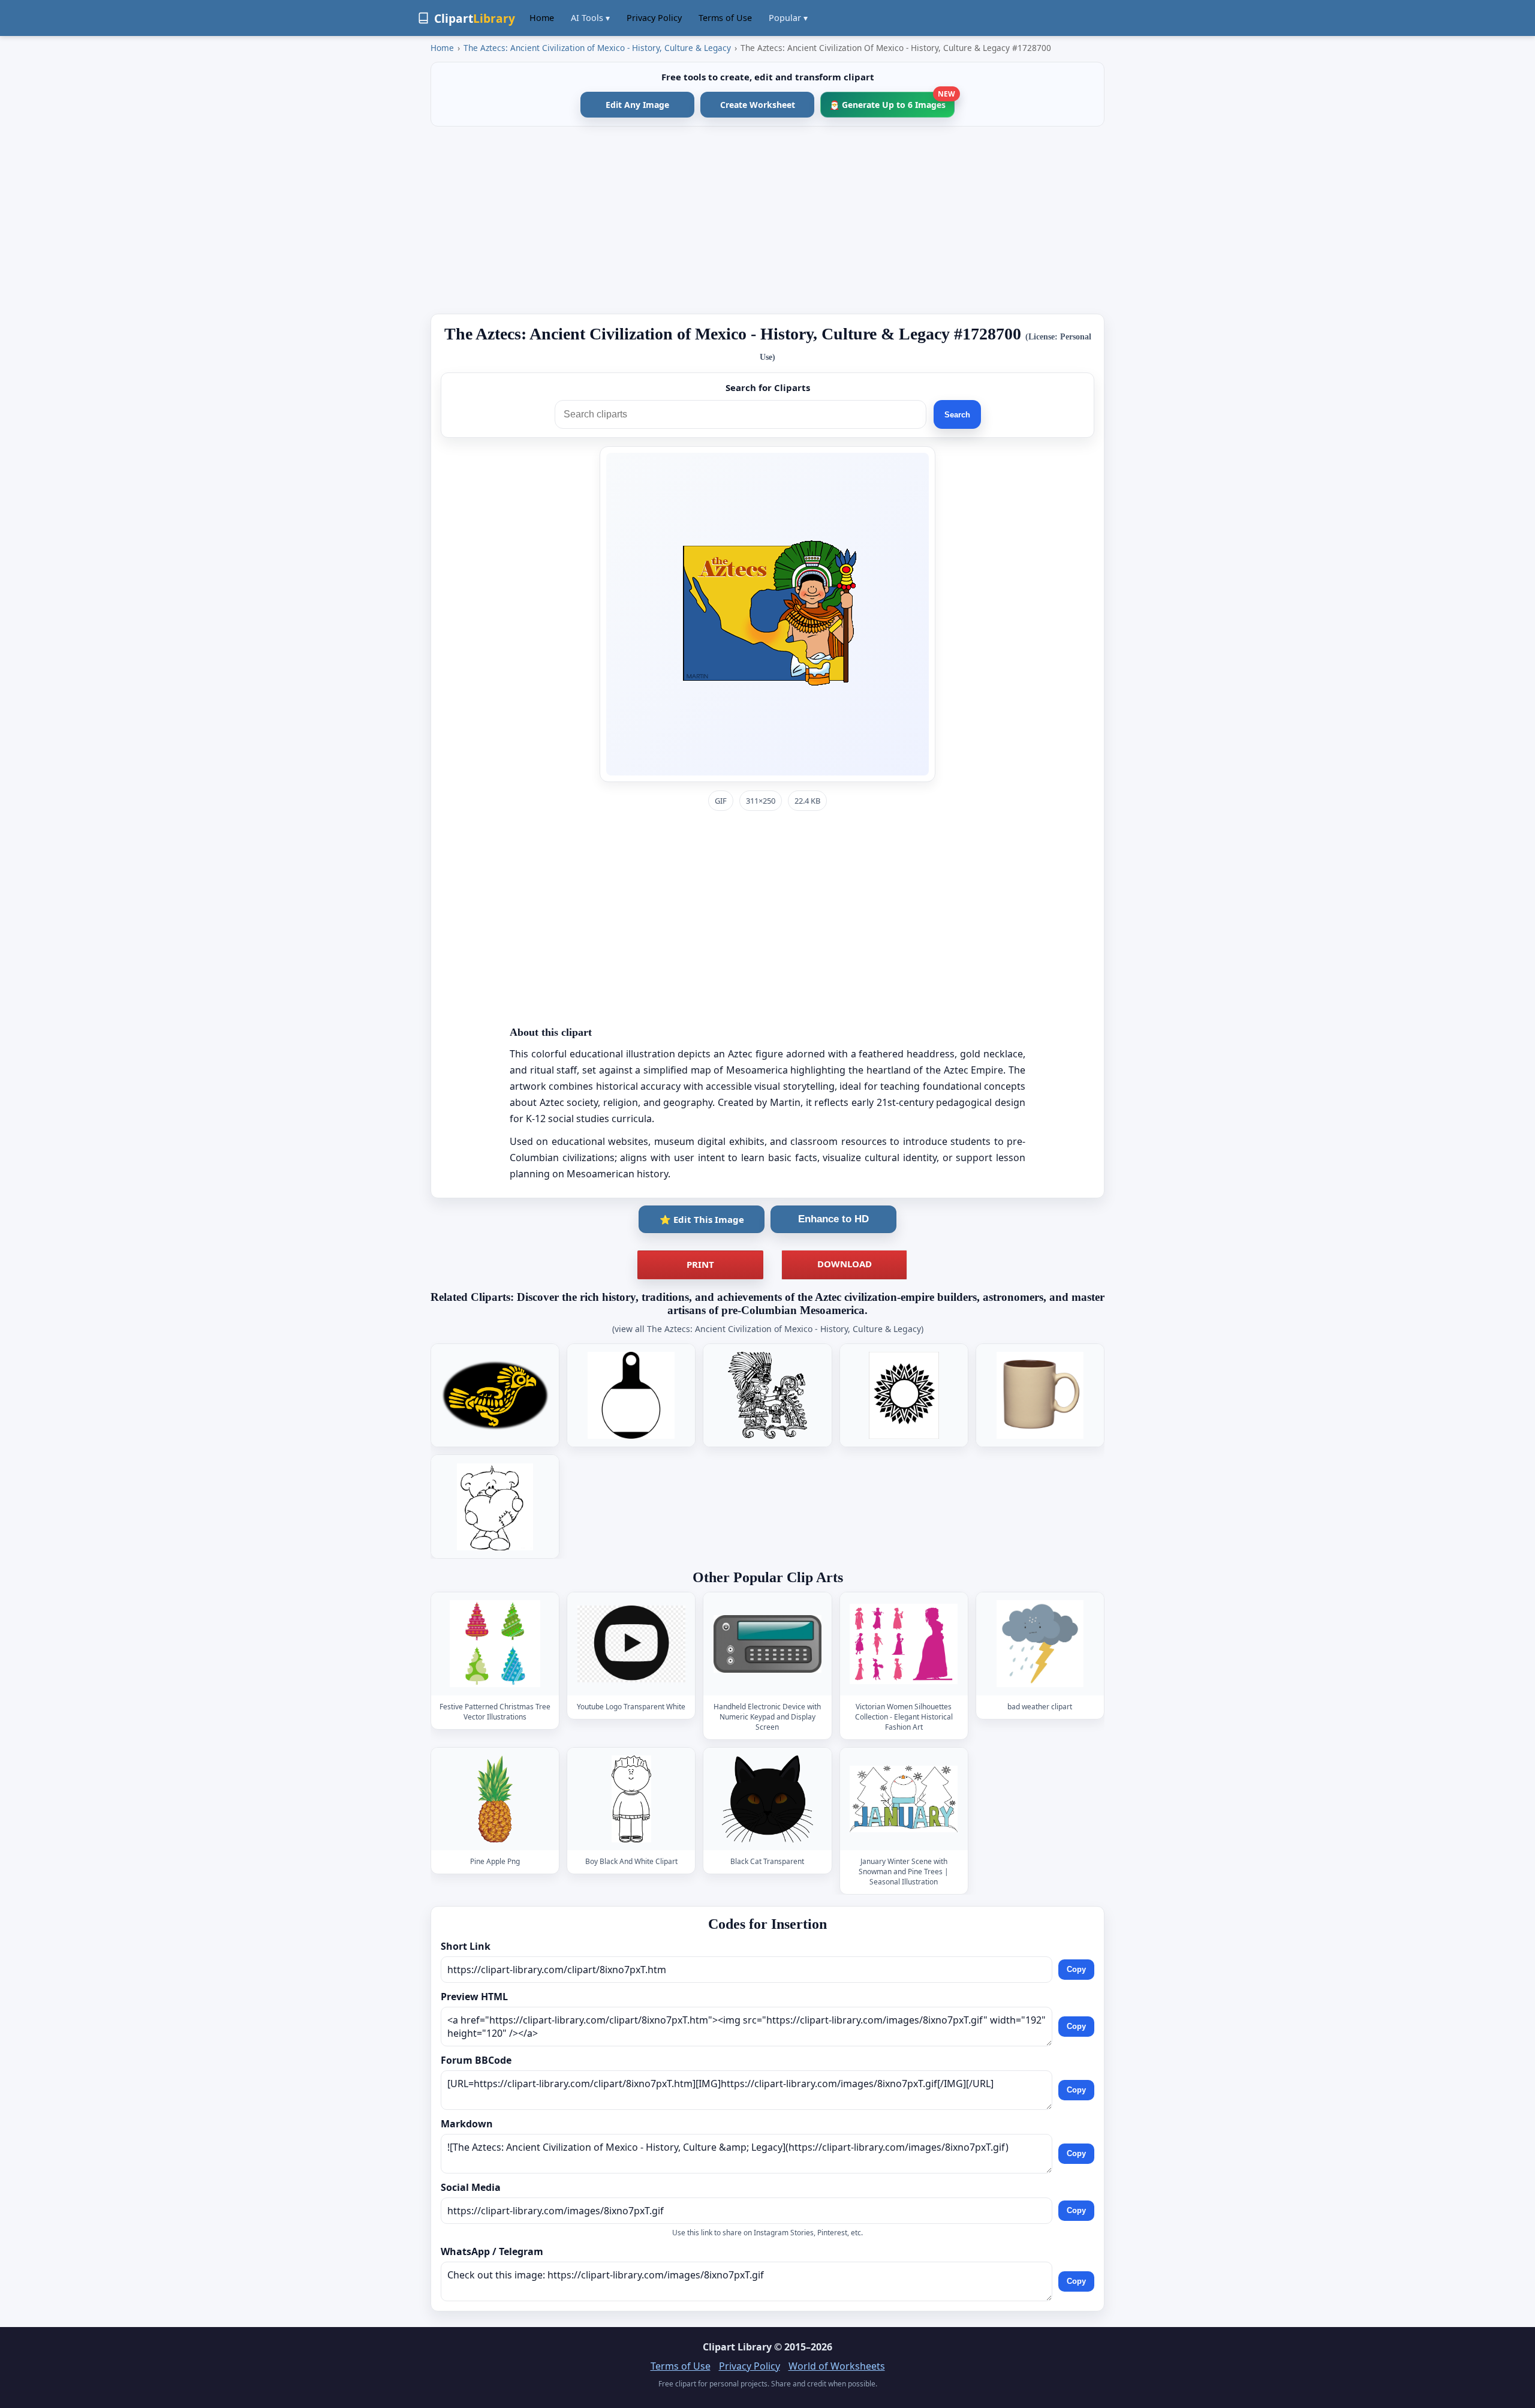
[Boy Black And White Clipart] (631, 1799)
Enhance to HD (833, 1219)
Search (957, 415)
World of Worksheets (837, 2366)
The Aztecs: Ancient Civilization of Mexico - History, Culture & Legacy (597, 48)
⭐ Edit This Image (702, 1219)
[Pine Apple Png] (495, 1799)
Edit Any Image (637, 105)
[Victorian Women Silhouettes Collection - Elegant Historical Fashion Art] (904, 1644)
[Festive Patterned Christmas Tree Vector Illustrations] (495, 1644)
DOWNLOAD (845, 1264)
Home (542, 18)
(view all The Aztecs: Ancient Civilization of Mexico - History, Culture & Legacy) (768, 1329)
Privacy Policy (654, 18)
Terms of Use (725, 18)
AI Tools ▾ (590, 18)
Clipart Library (737, 2347)
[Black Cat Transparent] (767, 1799)
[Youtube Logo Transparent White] (631, 1644)
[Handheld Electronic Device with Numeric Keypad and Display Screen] (767, 1644)
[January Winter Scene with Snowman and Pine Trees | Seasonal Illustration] (904, 1799)
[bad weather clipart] (1040, 1644)
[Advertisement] (767, 220)
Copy (1076, 1969)
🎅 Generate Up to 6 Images (892, 101)
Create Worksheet (758, 105)
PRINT (700, 1264)
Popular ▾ (788, 18)
